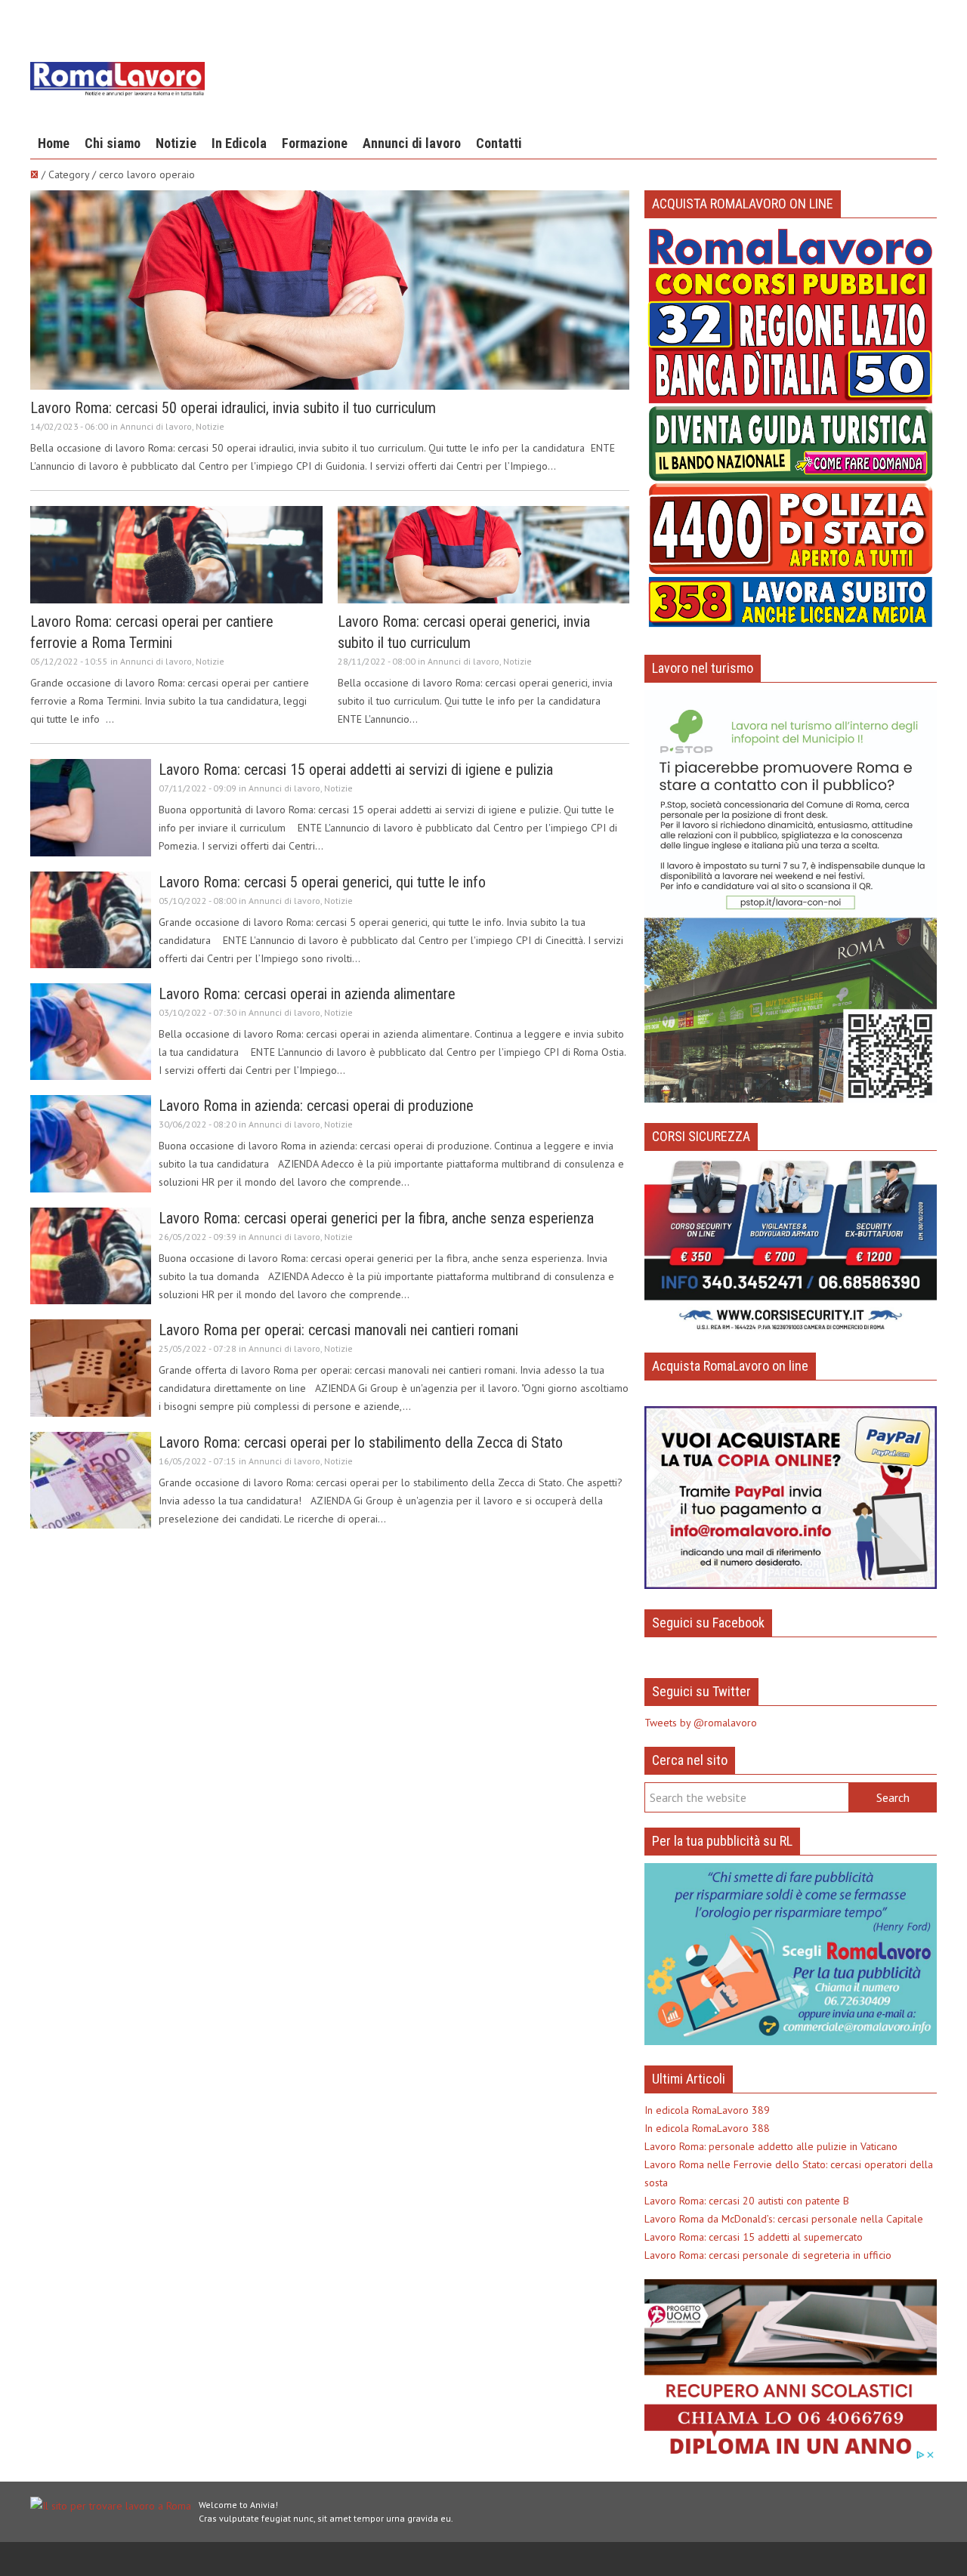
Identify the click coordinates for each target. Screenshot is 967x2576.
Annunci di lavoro (412, 143)
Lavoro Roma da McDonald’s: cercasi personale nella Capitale (784, 2219)
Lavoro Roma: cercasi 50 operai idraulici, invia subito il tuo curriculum (233, 408)
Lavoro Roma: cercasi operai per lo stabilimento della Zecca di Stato (361, 1442)
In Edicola (239, 143)
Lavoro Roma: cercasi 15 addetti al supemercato (754, 2237)
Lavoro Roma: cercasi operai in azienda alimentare (307, 994)
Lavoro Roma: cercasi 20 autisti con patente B (747, 2201)
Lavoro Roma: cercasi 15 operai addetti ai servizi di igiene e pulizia (356, 770)
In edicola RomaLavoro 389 (707, 2110)
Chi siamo (113, 143)
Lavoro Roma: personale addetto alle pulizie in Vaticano (771, 2146)
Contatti (499, 143)
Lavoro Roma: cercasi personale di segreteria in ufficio (768, 2255)
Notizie (176, 143)
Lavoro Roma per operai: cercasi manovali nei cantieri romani (338, 1330)
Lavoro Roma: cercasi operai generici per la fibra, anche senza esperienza (376, 1218)
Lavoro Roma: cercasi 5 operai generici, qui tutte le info (322, 882)
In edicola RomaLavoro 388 (707, 2128)
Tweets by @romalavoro (701, 1723)
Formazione (315, 143)
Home (54, 143)
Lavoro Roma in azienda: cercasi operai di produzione (316, 1106)
